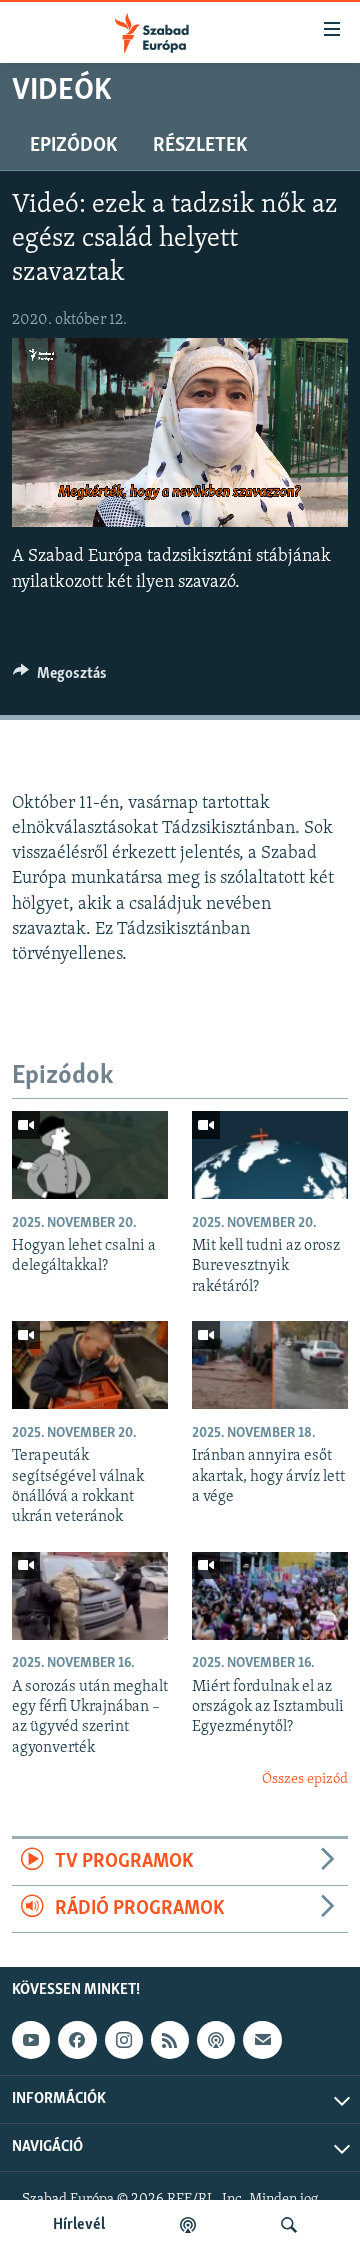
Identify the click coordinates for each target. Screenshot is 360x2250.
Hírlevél (79, 2225)
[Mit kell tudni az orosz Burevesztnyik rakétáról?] (270, 1155)
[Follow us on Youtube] (31, 2040)
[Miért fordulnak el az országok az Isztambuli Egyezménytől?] (270, 1596)
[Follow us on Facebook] (77, 2040)
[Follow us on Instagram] (124, 2040)
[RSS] (170, 2040)
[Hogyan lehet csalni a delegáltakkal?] (90, 1155)
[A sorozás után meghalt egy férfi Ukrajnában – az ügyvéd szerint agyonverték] (90, 1596)
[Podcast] (216, 2040)
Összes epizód (305, 1779)
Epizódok (73, 146)
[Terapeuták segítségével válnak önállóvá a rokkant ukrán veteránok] (90, 1365)
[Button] (60, 678)
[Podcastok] (188, 2225)
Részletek (200, 146)
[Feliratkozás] (262, 2040)
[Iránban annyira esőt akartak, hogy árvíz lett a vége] (270, 1365)
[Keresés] (289, 2225)
